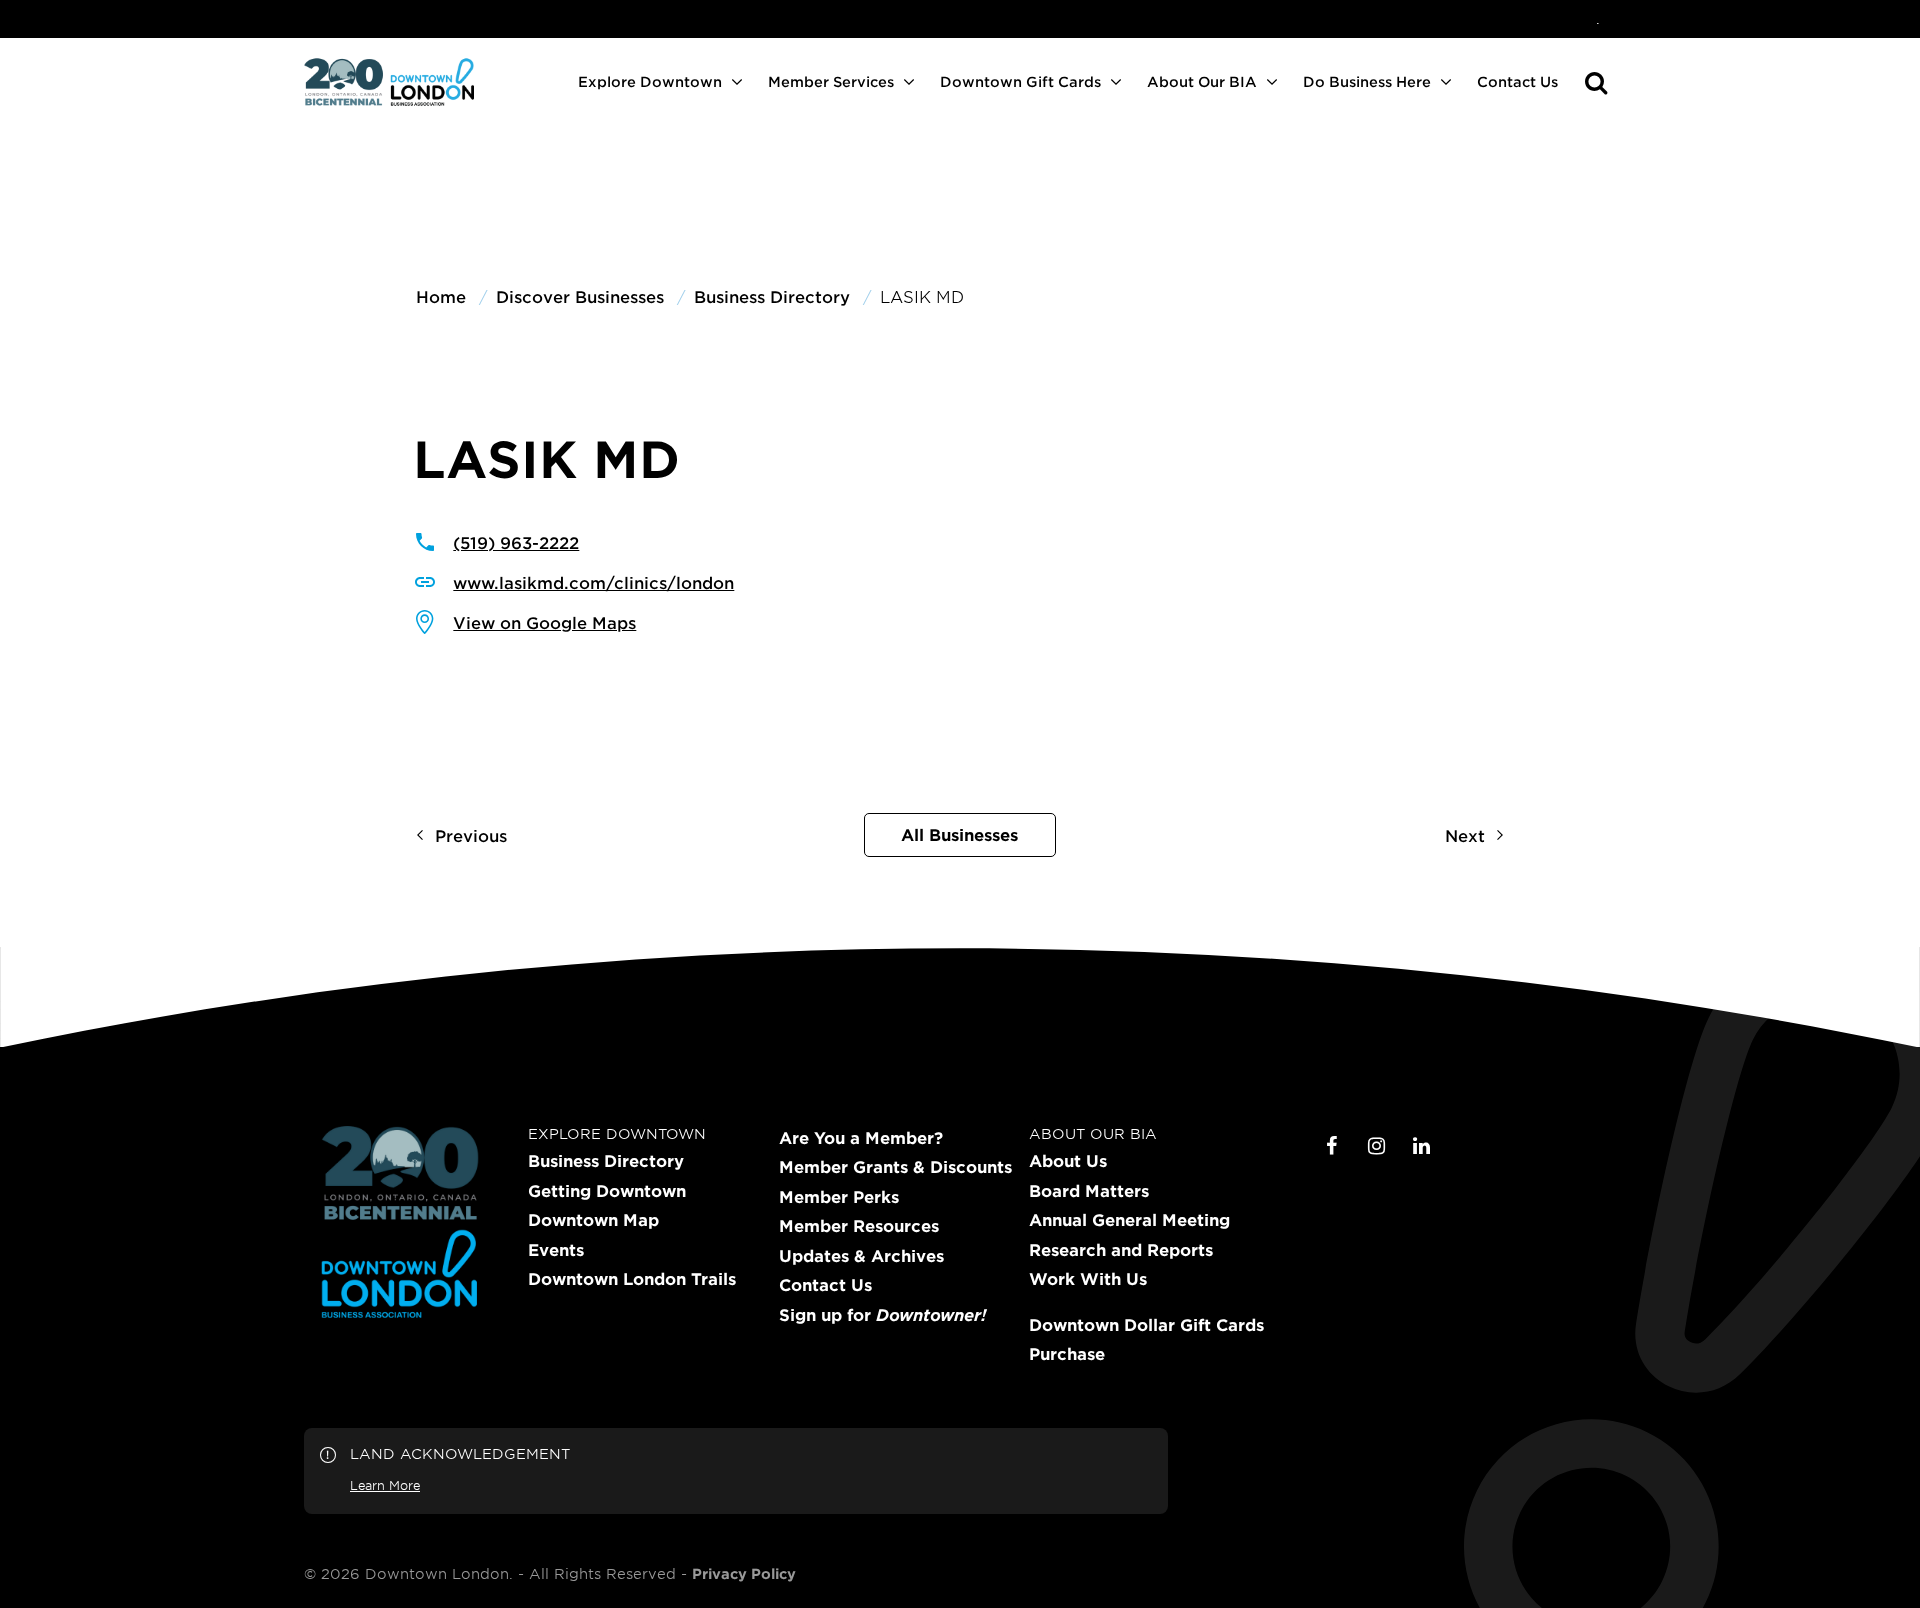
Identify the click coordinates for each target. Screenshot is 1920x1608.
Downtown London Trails (632, 1279)
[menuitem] (1598, 19)
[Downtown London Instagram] (1377, 1146)
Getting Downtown (607, 1191)
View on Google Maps (544, 622)
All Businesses (959, 834)
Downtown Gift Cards (1020, 81)
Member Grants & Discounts (895, 1167)
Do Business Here (1367, 81)
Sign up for (882, 1315)
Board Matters (1089, 1191)
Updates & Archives (861, 1256)
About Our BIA (1202, 81)
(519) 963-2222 (516, 542)
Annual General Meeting (1129, 1220)
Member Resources (859, 1226)
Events (556, 1250)
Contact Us (1517, 81)
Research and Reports (1121, 1250)
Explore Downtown (650, 81)
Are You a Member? (861, 1138)
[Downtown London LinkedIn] (1422, 1146)
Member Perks (839, 1197)
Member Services (831, 81)
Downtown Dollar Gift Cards (1146, 1325)
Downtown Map (593, 1220)
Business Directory (606, 1161)
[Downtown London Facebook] (1332, 1146)
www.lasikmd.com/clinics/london (593, 582)
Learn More (385, 1485)
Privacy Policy (744, 1574)
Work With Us (1088, 1279)
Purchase (1067, 1354)
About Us (1068, 1161)
